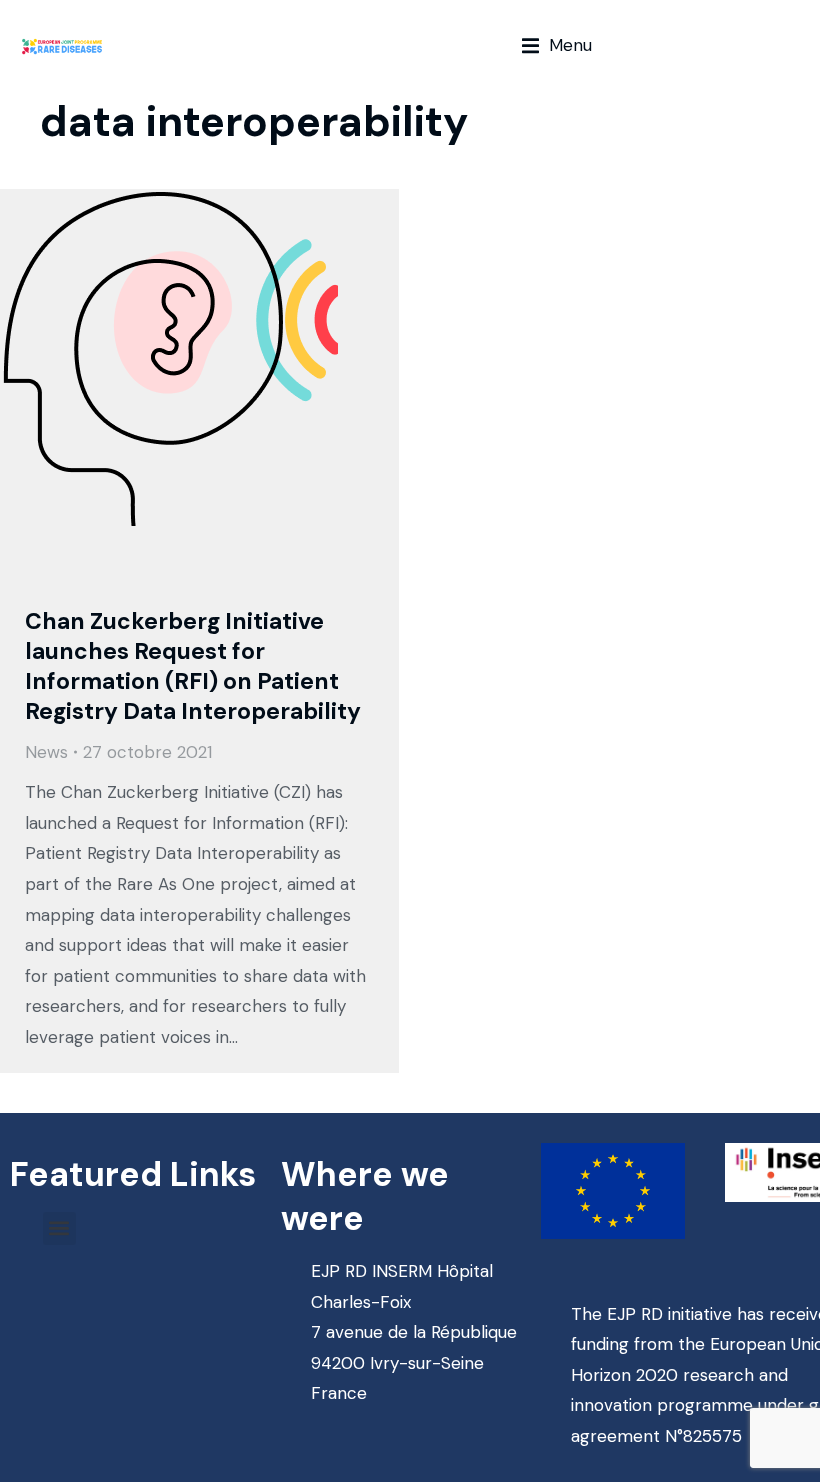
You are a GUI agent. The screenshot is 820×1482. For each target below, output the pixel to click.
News (46, 752)
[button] (557, 45)
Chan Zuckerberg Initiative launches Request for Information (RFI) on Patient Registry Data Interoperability (193, 666)
